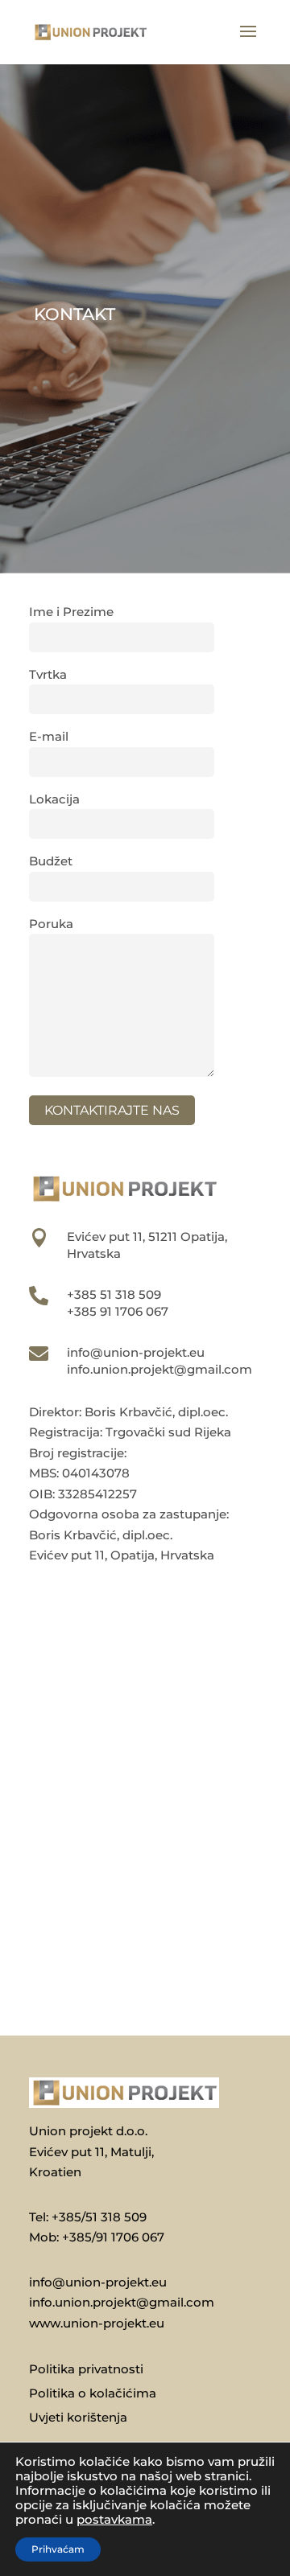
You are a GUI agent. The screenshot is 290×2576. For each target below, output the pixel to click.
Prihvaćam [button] (58, 2549)
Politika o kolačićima (93, 2394)
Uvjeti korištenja (78, 2418)
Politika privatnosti (86, 2370)
